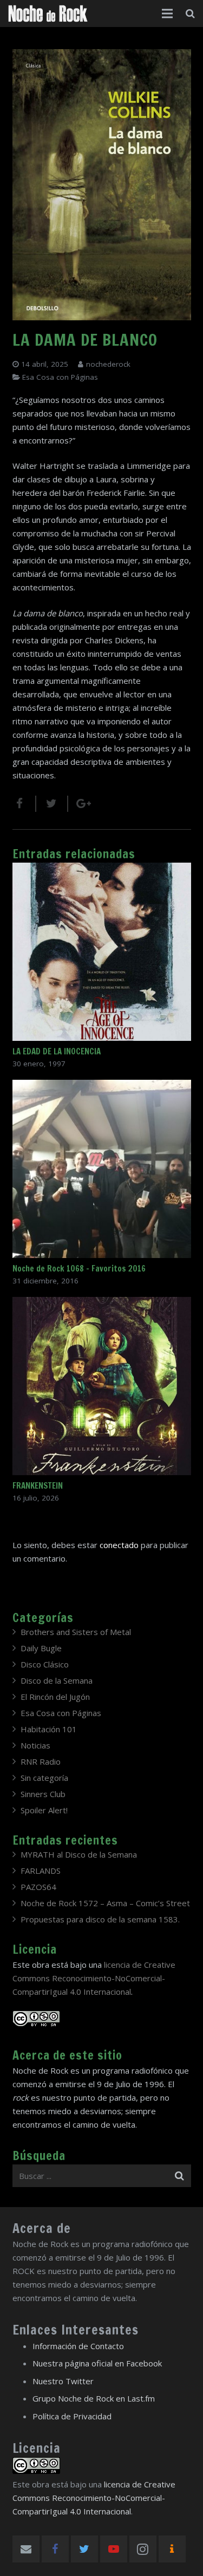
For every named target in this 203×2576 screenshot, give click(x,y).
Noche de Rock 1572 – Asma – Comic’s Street (105, 1903)
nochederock (108, 364)
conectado (119, 1545)
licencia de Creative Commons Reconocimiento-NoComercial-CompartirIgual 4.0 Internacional (94, 1978)
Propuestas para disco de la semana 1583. (100, 1919)
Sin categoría (44, 1778)
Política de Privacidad (72, 2416)
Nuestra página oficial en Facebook (97, 2363)
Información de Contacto (78, 2346)
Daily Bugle (41, 1648)
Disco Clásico (45, 1664)
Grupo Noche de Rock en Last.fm (94, 2398)
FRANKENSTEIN (38, 1486)
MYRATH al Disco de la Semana (79, 1854)
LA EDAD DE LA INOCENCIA (57, 1051)
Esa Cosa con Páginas (60, 377)
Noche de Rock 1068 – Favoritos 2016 (79, 1269)
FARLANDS (41, 1871)
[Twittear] (52, 804)
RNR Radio (41, 1761)
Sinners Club (43, 1794)
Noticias (35, 1745)
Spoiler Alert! (44, 1810)
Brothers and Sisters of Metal (76, 1632)
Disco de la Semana (57, 1680)
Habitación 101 (49, 1729)
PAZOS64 (38, 1887)
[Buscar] (190, 14)
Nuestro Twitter (63, 2381)
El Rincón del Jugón (55, 1697)
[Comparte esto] (24, 804)
